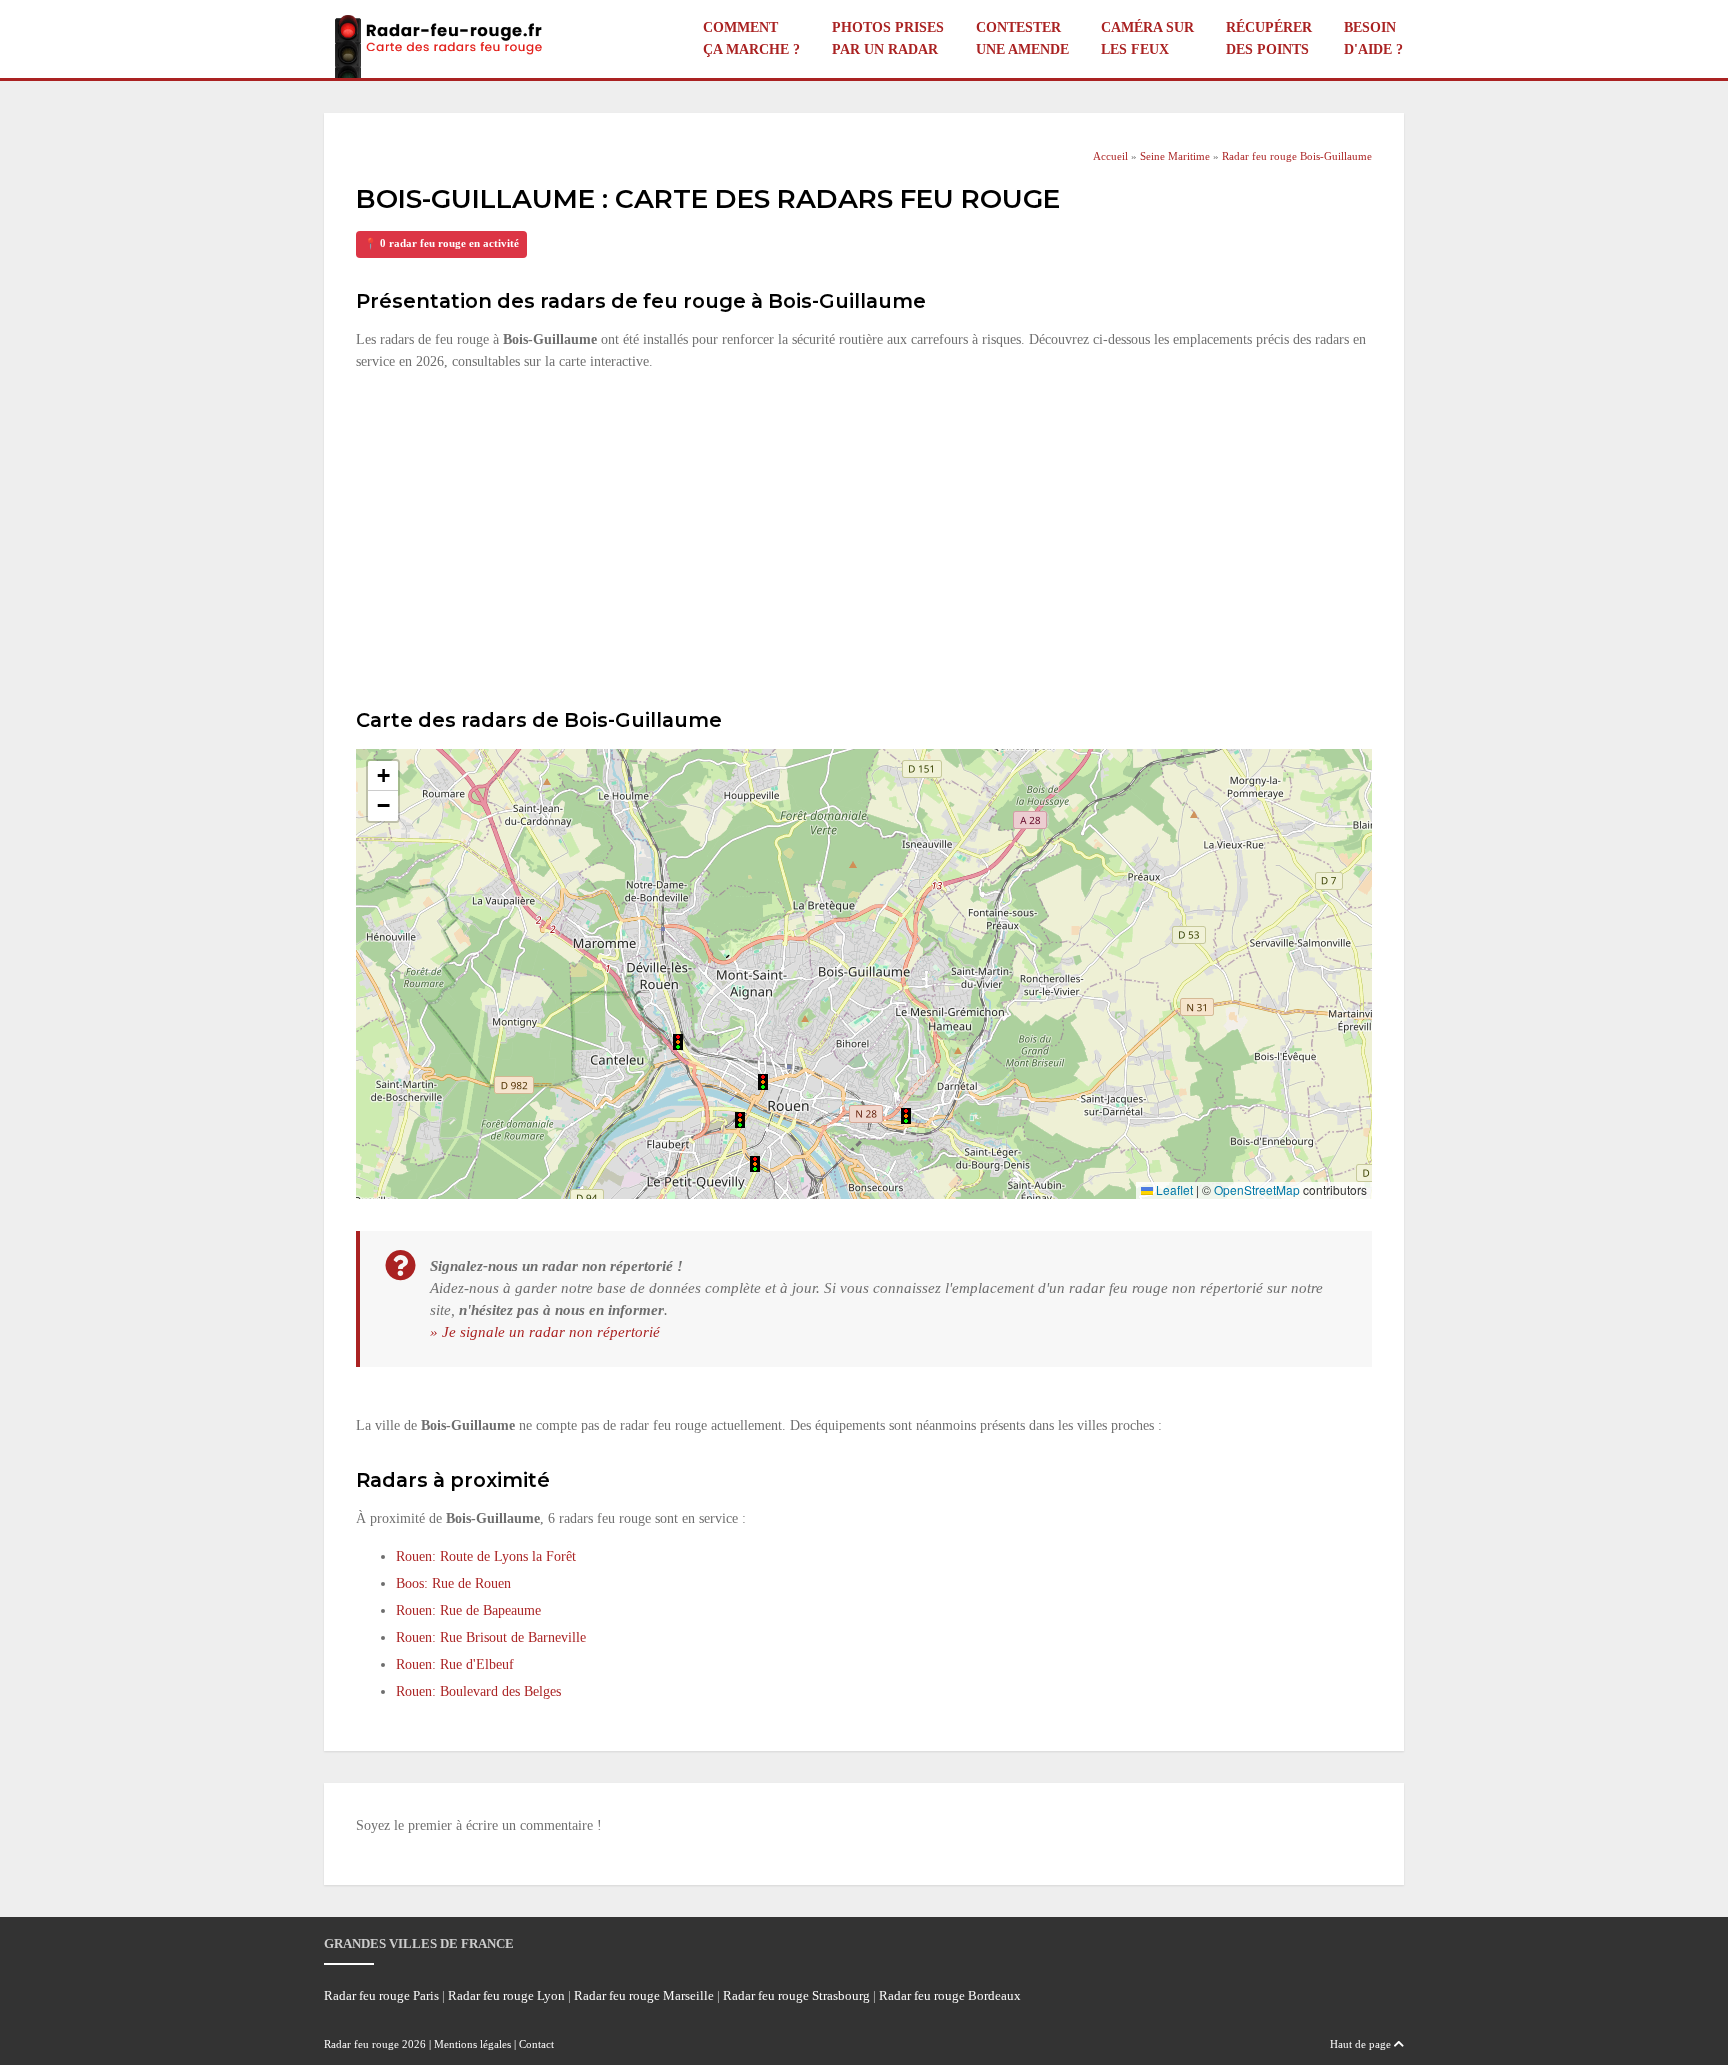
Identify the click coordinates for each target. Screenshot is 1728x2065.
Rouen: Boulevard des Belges (478, 1691)
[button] (906, 1116)
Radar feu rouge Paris (381, 1996)
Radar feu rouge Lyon (506, 1996)
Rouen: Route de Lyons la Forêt (486, 1556)
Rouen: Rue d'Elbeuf (455, 1664)
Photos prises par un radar (888, 38)
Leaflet (1173, 1189)
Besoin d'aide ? (1373, 38)
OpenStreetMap (1257, 1189)
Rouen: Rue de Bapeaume (468, 1610)
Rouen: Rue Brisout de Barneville (491, 1637)
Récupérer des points (1269, 38)
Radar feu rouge (361, 2044)
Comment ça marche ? (751, 38)
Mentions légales (472, 2044)
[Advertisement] (864, 537)
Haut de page (1362, 2044)
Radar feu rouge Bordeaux (950, 1996)
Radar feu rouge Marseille (644, 1996)
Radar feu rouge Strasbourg (796, 1996)
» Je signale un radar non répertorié (545, 1331)
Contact (536, 2044)
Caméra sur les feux (1147, 38)
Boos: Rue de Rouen (453, 1583)
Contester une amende (1022, 38)
